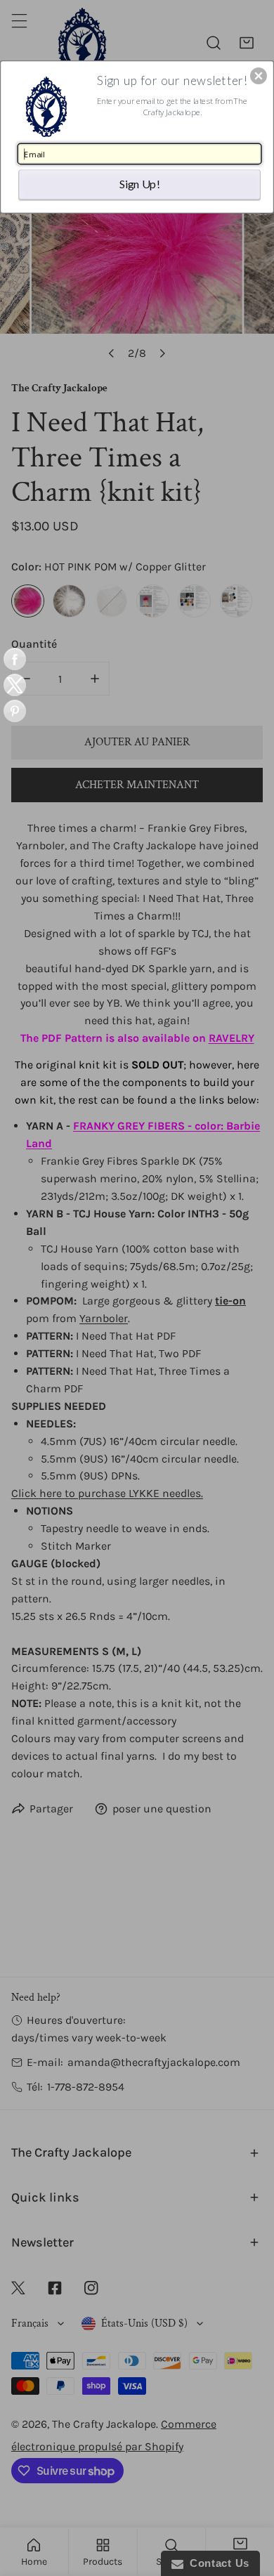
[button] (259, 76)
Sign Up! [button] (140, 184)
